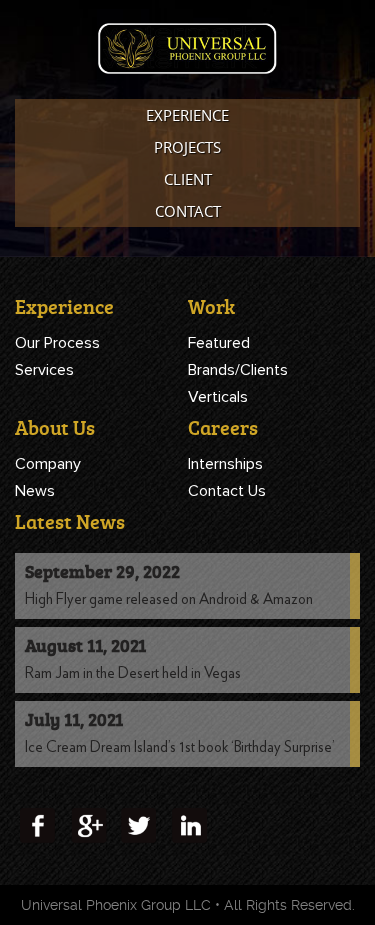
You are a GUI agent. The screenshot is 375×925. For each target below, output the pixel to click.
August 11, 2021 (85, 645)
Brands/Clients (238, 370)
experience (187, 115)
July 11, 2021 (74, 719)
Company (48, 464)
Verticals (218, 397)
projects (187, 147)
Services (44, 370)
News (35, 491)
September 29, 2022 (102, 571)
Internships (225, 464)
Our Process (57, 343)
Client (188, 179)
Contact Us (227, 491)
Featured (219, 343)
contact (188, 211)
